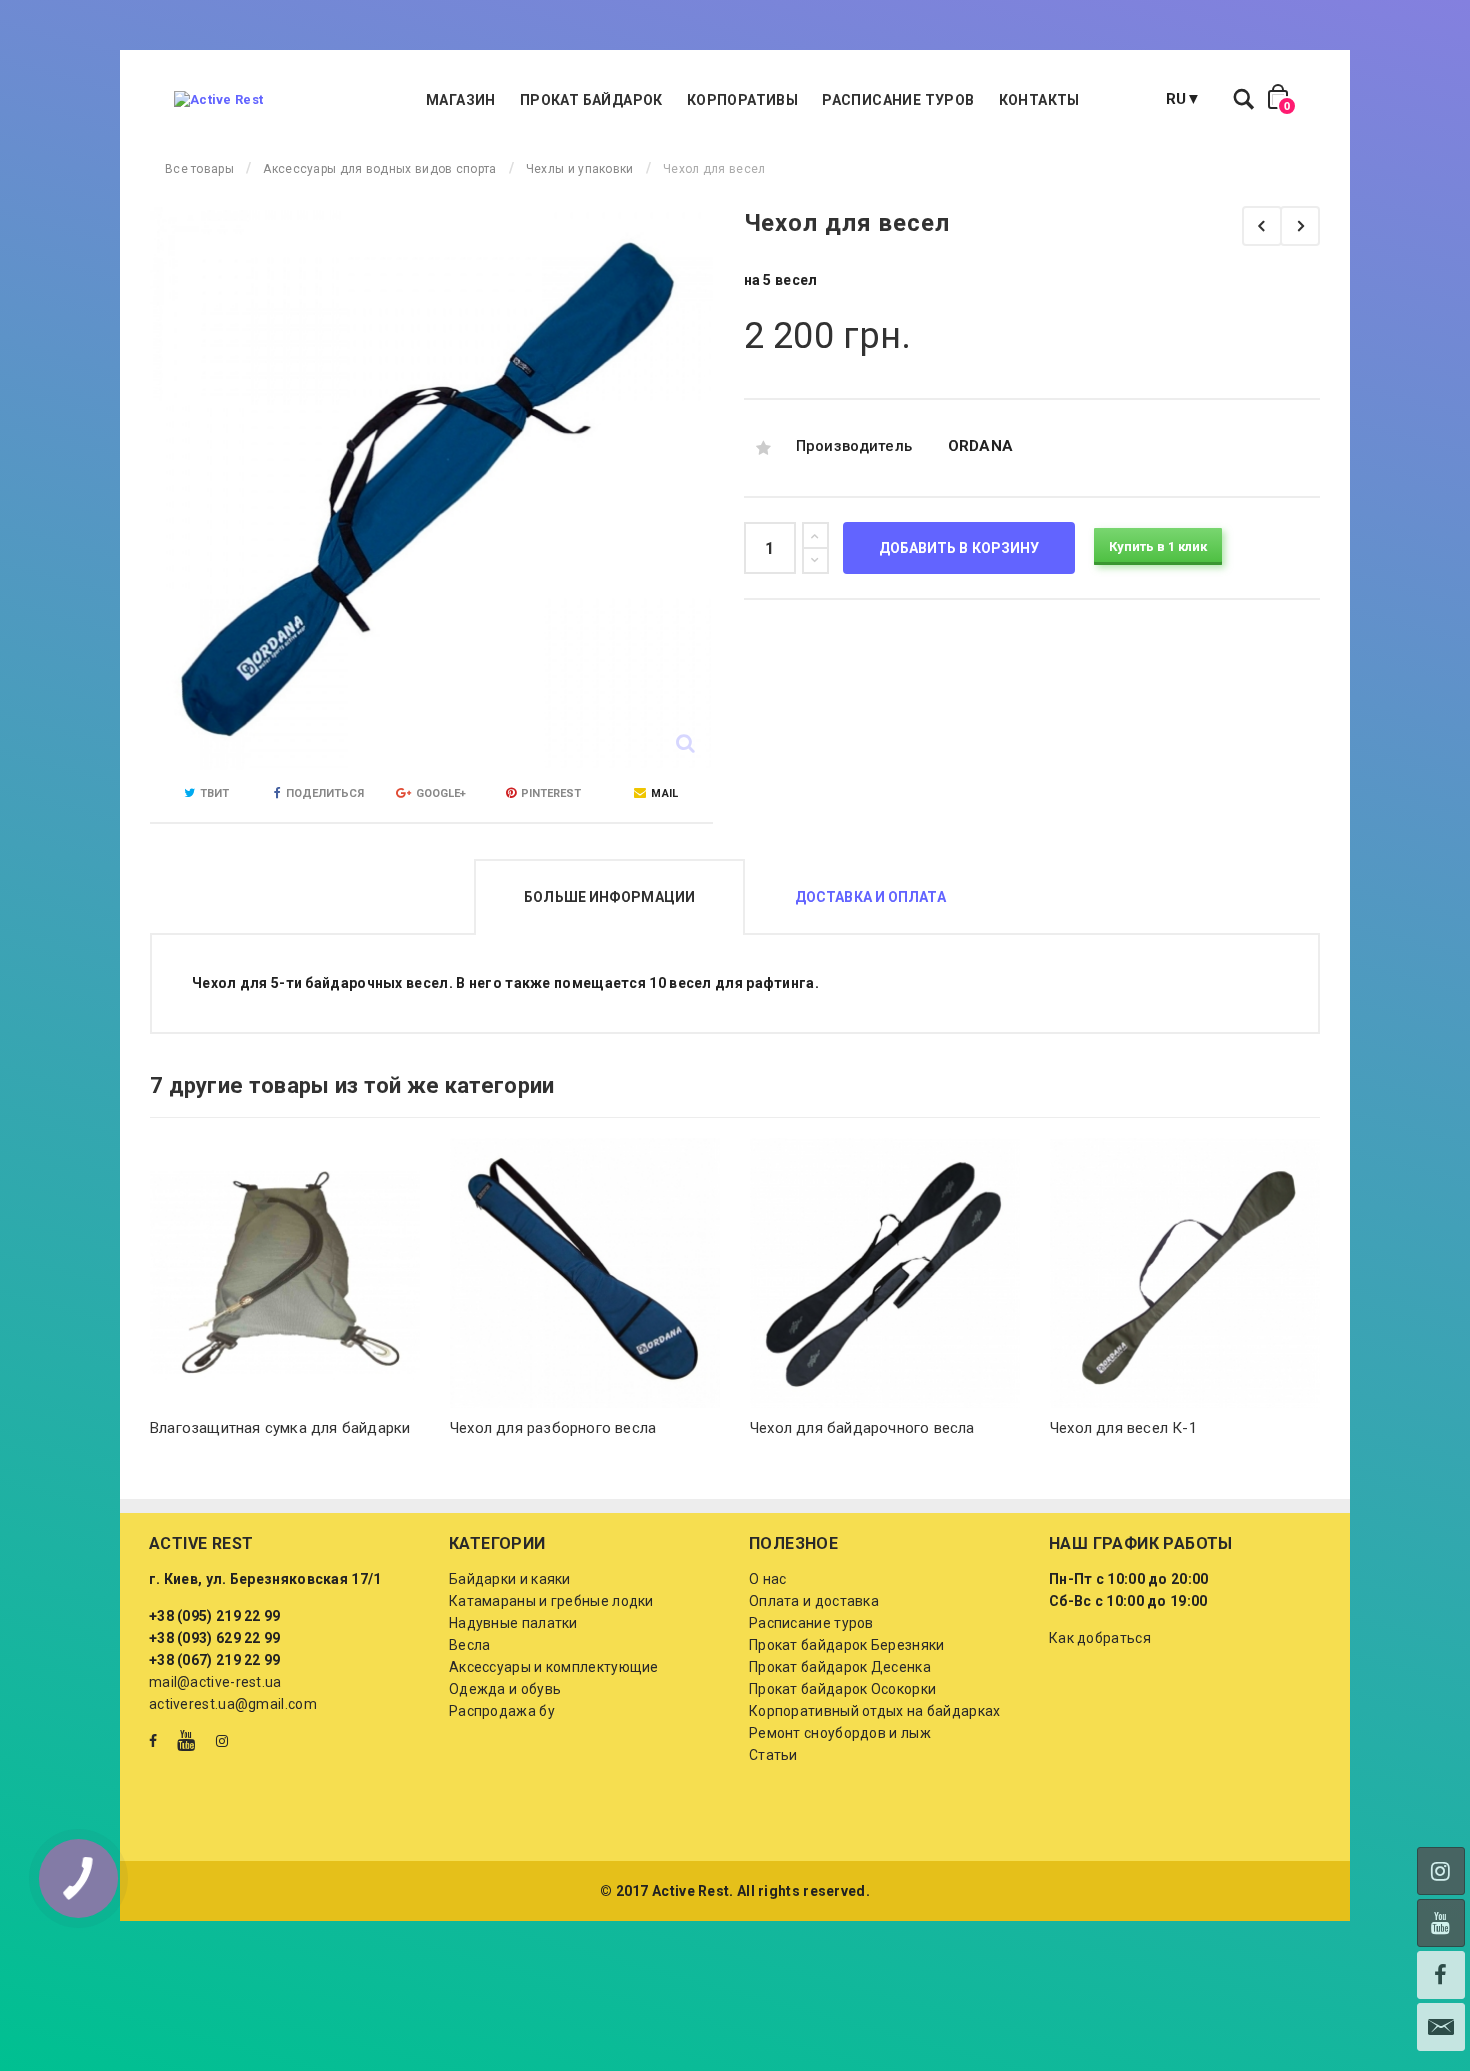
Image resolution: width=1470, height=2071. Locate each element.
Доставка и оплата (870, 897)
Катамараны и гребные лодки (551, 1601)
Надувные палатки (513, 1623)
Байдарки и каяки (510, 1579)
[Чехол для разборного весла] (585, 1273)
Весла (470, 1645)
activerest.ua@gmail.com (233, 1704)
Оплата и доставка (814, 1601)
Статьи (773, 1755)
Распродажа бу (502, 1711)
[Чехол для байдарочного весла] (1262, 226)
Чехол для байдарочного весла (862, 1428)
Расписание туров (898, 100)
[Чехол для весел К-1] (1300, 226)
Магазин (461, 100)
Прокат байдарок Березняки (847, 1645)
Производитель (854, 446)
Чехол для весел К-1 (1123, 1428)
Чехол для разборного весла (553, 1428)
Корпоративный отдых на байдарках (875, 1711)
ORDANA (981, 446)
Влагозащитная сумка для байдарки (280, 1428)
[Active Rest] (218, 100)
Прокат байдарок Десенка (840, 1667)
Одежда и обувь (505, 1689)
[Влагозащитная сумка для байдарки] (285, 1273)
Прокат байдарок (591, 100)
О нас (768, 1579)
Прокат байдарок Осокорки (842, 1689)
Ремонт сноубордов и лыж (840, 1733)
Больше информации (609, 897)
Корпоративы (742, 100)
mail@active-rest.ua (215, 1682)
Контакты (1039, 100)
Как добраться (1100, 1638)
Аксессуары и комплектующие (554, 1667)
